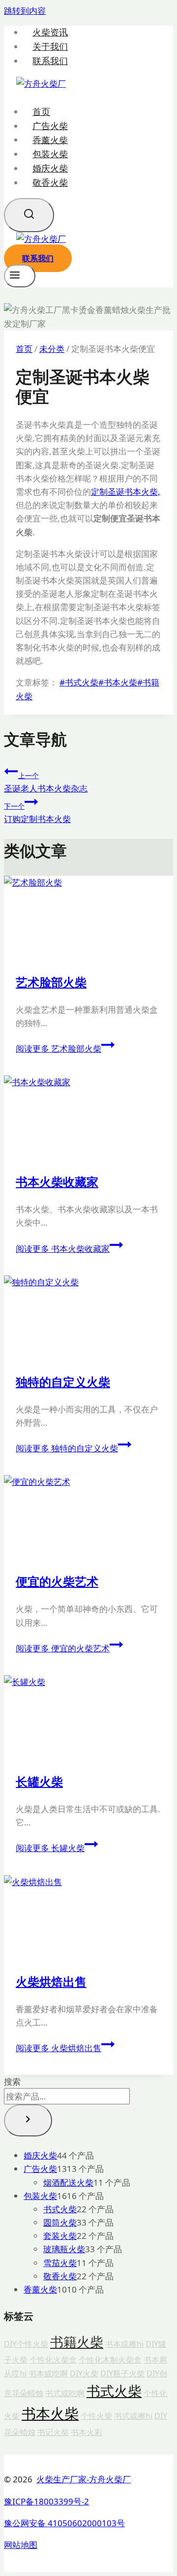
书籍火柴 (77, 2342)
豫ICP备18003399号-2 (46, 2501)
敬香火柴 (50, 182)
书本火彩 (87, 2432)
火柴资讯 (50, 32)
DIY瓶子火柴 (122, 2373)
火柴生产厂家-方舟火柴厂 (84, 2479)
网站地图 (21, 2545)
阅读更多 (59, 1048)
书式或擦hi (133, 2416)
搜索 (12, 2081)
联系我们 (50, 61)
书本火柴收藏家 (57, 1182)
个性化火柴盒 (53, 2360)
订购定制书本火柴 (37, 813)
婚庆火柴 (50, 168)
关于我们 (50, 47)
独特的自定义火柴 (63, 1382)
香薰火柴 (50, 139)
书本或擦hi (124, 2344)
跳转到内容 (25, 11)
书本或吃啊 (48, 2373)
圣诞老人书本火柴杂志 (46, 782)
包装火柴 (50, 154)
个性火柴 (96, 2416)
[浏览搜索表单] (29, 215)
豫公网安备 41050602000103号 (64, 2523)
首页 (41, 111)
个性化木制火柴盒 (110, 2360)
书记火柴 (53, 2432)
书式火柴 (79, 682)
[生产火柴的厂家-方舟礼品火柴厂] (41, 84)
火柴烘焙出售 (51, 1981)
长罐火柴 (39, 1781)
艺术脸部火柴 (51, 982)
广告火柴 (50, 126)
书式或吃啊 (65, 2393)
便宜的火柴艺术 (57, 1581)
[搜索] (28, 2120)
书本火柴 (118, 682)
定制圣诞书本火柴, (126, 492)
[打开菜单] (20, 276)
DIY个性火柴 (26, 2344)
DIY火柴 (84, 2373)
